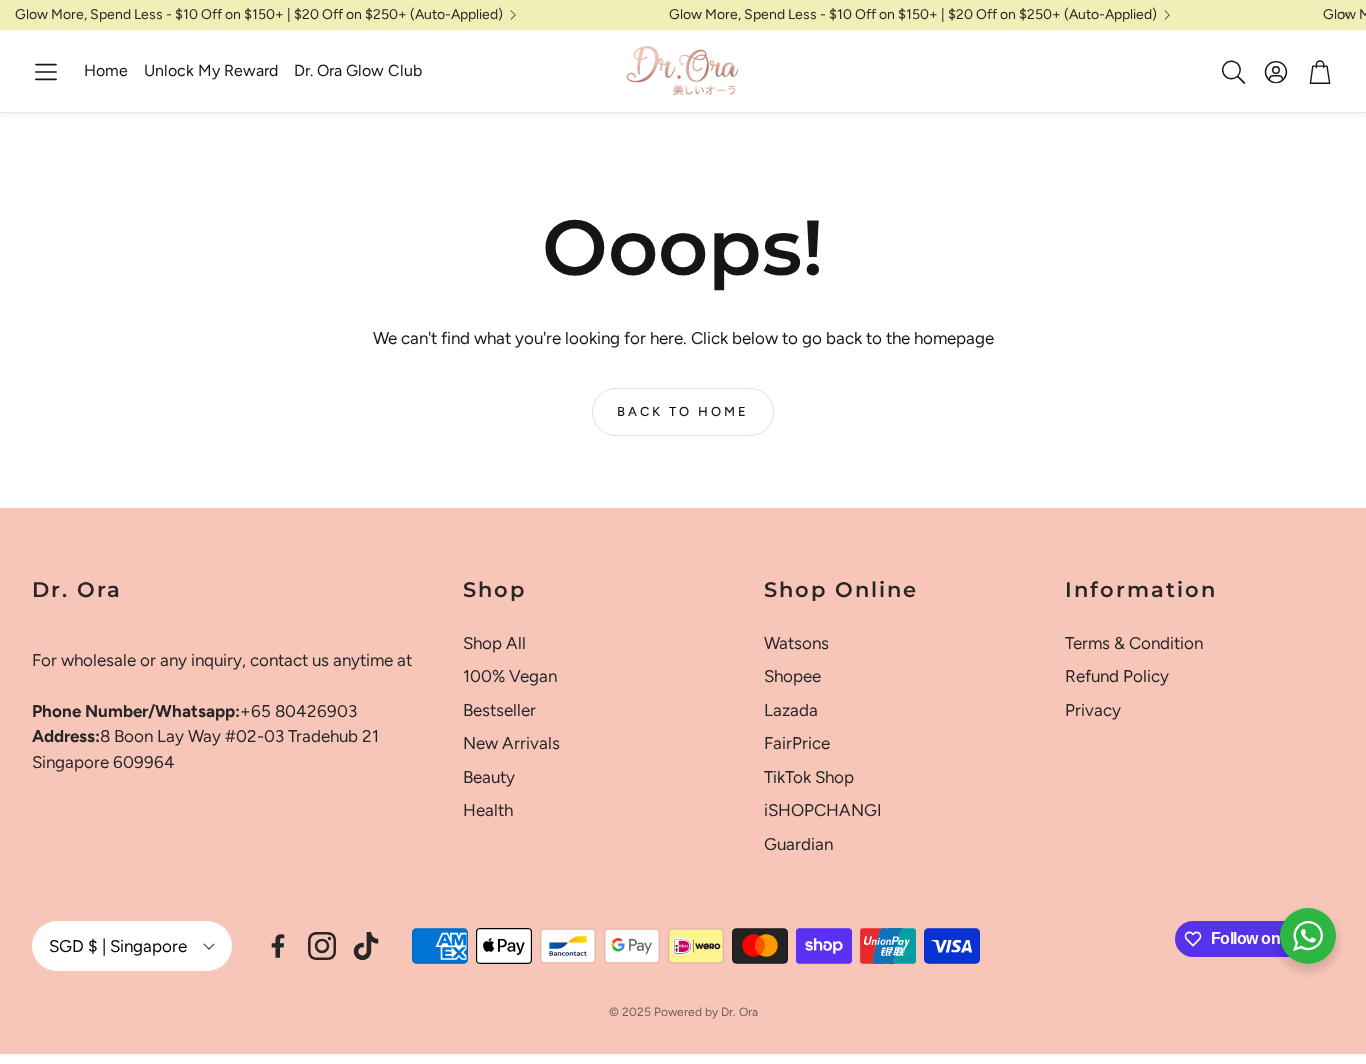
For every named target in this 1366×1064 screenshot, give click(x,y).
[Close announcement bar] (1346, 15)
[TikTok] (366, 946)
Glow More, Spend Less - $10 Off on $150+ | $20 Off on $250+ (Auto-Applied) (259, 15)
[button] (46, 72)
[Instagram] (322, 946)
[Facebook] (278, 946)
